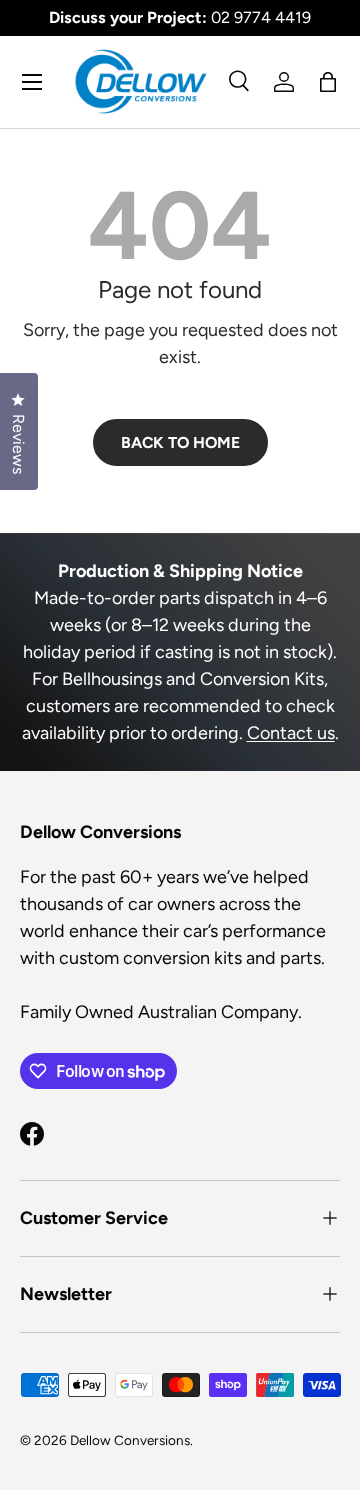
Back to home (180, 442)
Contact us (291, 733)
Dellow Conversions (130, 1440)
